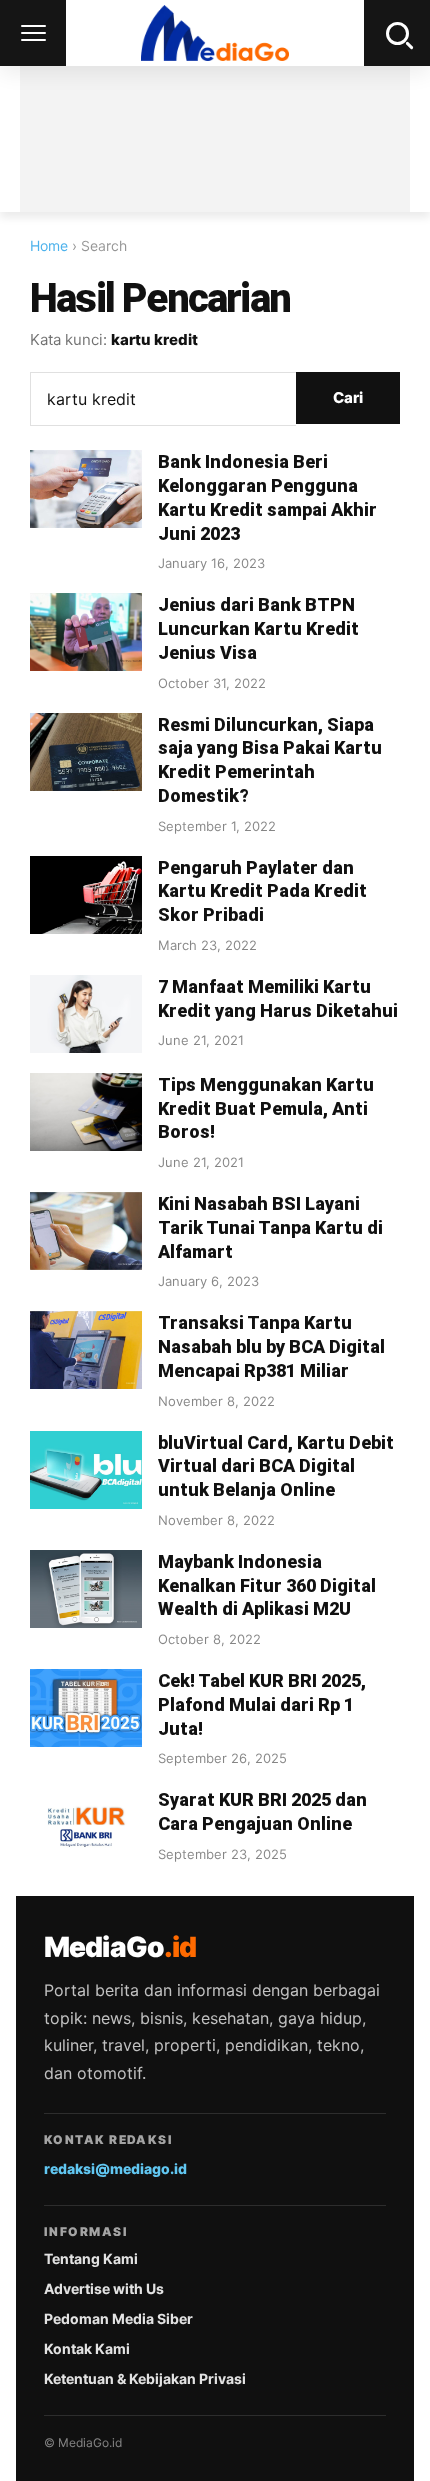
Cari (348, 397)
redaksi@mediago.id (115, 2168)
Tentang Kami (91, 2258)
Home (49, 245)
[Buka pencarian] (397, 33)
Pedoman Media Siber (118, 2318)
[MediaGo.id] (215, 33)
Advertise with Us (104, 2288)
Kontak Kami (87, 2348)
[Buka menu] (33, 33)
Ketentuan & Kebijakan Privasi (145, 2378)
